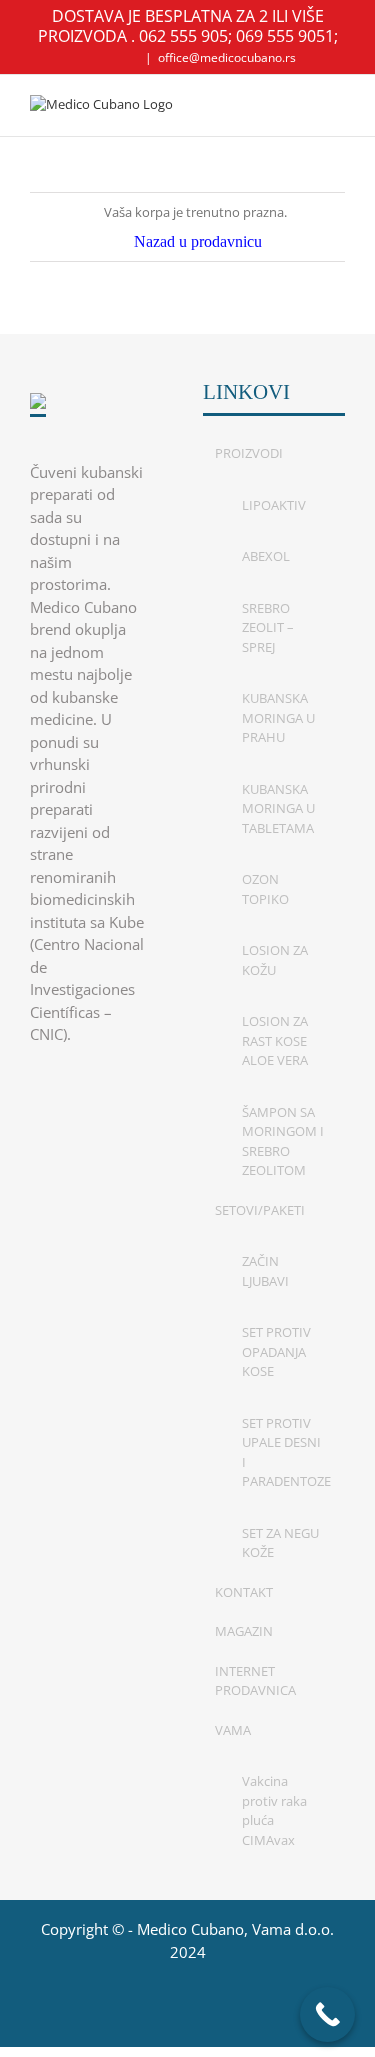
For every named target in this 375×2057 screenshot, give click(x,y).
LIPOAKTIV (274, 505)
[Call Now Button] (327, 2014)
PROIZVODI (249, 453)
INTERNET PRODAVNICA (255, 1681)
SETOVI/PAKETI (260, 1210)
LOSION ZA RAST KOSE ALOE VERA (275, 1040)
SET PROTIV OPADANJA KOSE (276, 1351)
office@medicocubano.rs (227, 57)
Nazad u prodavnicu (198, 241)
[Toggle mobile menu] (337, 105)
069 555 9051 (285, 36)
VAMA (233, 1730)
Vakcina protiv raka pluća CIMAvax (274, 1810)
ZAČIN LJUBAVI (265, 1271)
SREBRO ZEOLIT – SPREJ (268, 627)
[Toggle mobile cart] (301, 105)
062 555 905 (183, 36)
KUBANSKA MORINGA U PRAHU (278, 717)
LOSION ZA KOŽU (275, 960)
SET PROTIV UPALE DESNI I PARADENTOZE (284, 1452)
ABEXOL (266, 556)
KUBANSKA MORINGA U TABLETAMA (278, 808)
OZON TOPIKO (265, 889)
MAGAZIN (244, 1631)
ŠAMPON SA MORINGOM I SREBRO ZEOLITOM (283, 1141)
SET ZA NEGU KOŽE (280, 1543)
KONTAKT (244, 1592)
